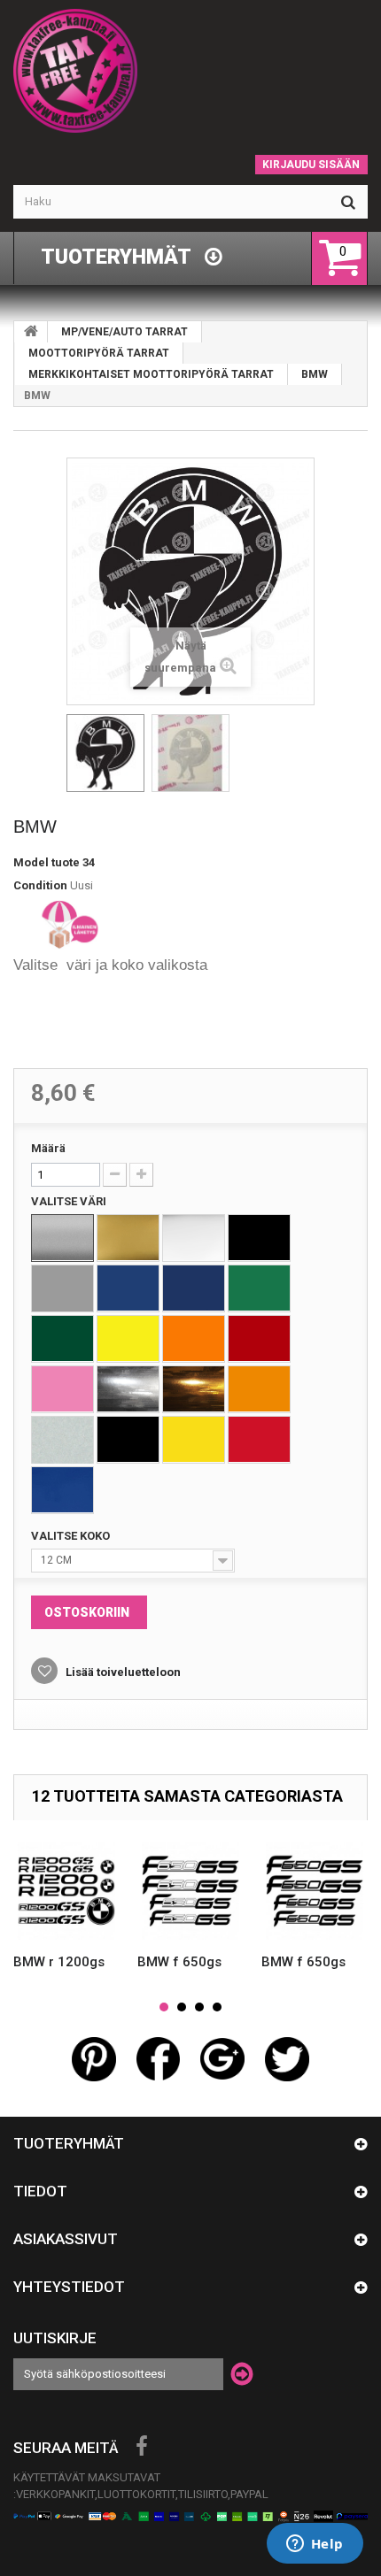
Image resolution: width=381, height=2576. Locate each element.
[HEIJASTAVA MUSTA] (128, 1440)
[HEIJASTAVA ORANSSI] (259, 1389)
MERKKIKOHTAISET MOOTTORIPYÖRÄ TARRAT (151, 374)
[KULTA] (128, 1238)
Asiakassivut (66, 2239)
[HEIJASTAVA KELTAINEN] (194, 1440)
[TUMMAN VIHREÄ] (62, 1339)
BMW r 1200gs (59, 1962)
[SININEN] (128, 1288)
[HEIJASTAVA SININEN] (62, 1490)
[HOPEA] (62, 1238)
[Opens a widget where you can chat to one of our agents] (315, 2545)
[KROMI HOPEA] (128, 1389)
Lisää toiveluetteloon (122, 1672)
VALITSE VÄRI (70, 1201)
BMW (315, 374)
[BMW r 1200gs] (66, 1891)
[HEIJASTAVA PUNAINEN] (259, 1440)
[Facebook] (142, 2447)
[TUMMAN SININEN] (194, 1288)
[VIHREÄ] (259, 1288)
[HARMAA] (62, 1288)
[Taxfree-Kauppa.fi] (190, 71)
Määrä (48, 1148)
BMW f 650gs (179, 1962)
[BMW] (105, 753)
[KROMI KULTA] (194, 1389)
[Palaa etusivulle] (31, 332)
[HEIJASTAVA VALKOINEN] (62, 1440)
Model (31, 862)
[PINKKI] (62, 1389)
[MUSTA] (259, 1238)
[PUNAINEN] (259, 1339)
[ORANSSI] (194, 1339)
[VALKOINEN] (194, 1238)
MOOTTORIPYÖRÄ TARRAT (99, 353)
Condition (40, 885)
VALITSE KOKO (72, 1536)
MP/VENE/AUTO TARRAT (124, 332)
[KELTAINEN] (128, 1339)
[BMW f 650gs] (190, 1891)
